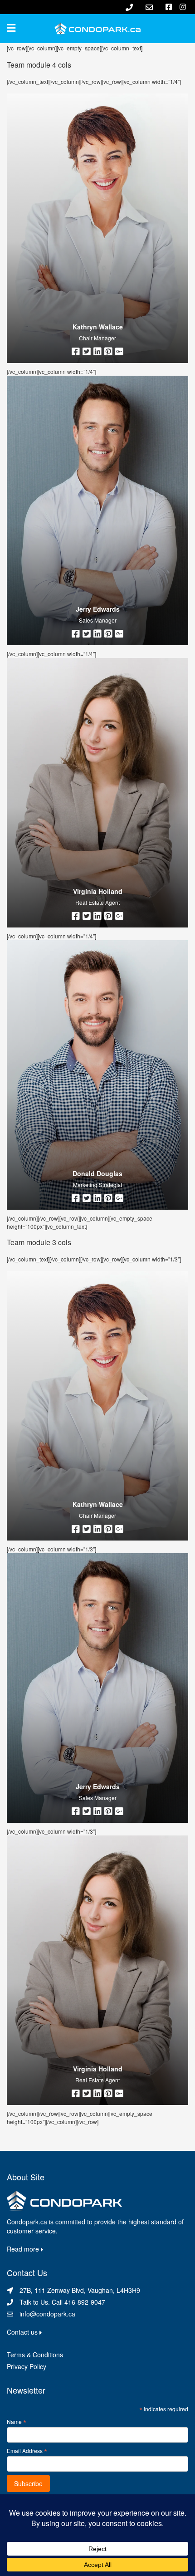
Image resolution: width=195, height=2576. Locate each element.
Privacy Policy (27, 2366)
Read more (24, 2249)
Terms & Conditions (35, 2355)
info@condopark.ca (47, 2314)
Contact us (23, 2332)
